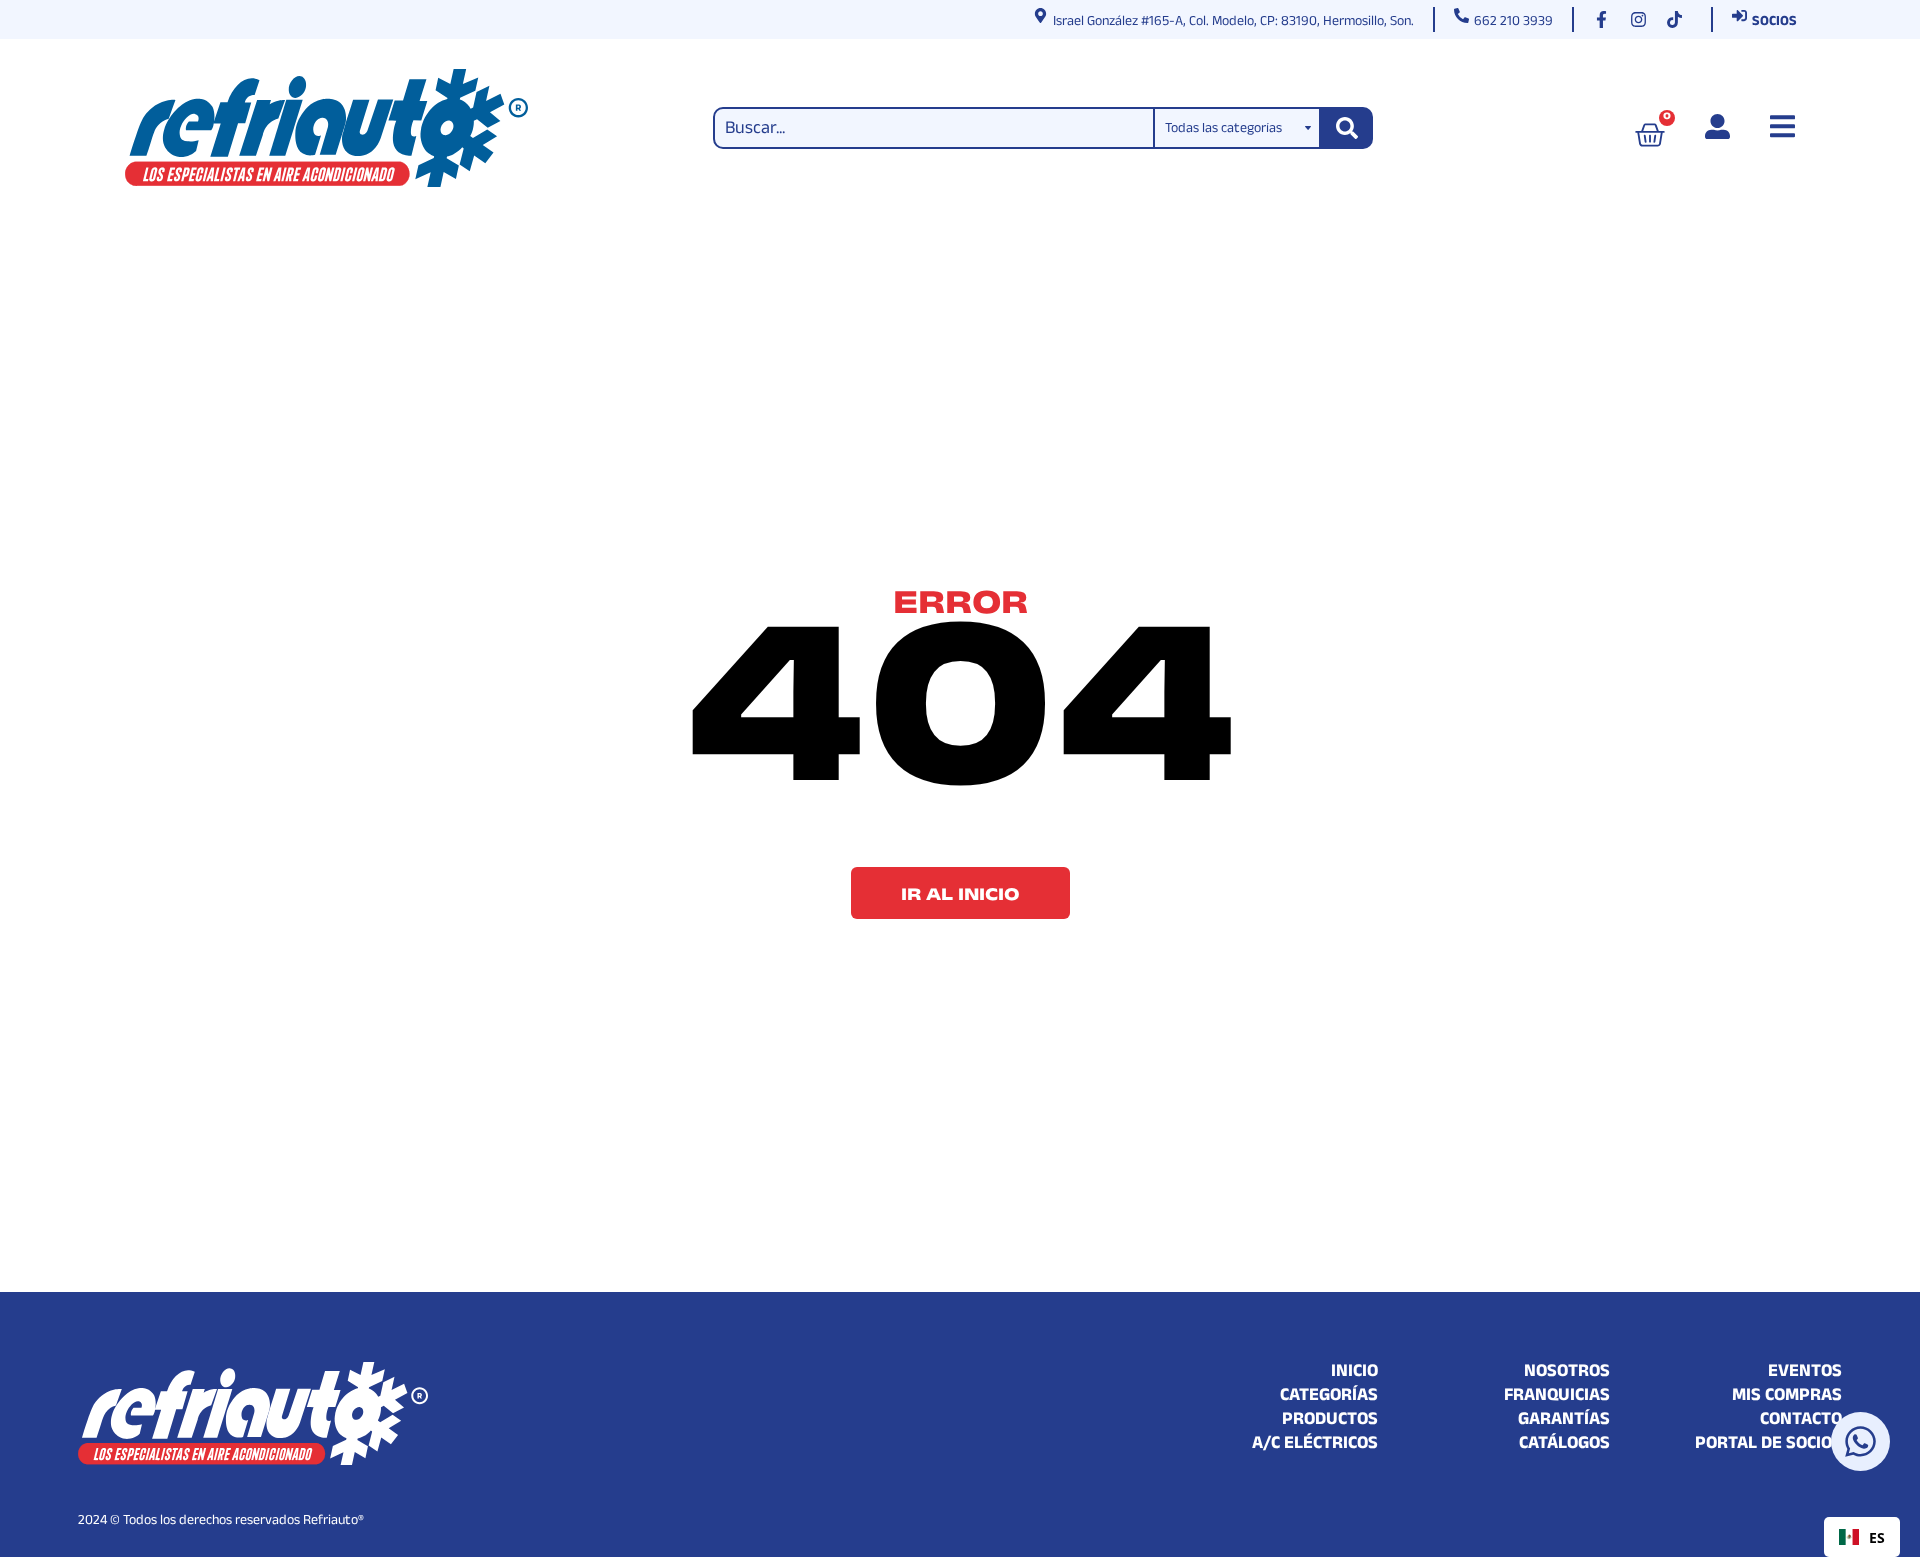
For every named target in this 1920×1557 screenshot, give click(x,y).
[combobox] (1862, 1537)
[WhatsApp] (1860, 1441)
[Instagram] (1643, 19)
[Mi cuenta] (1717, 126)
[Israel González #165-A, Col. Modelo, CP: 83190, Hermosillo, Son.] (1040, 15)
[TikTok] (1679, 19)
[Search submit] (1347, 128)
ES (1877, 1537)
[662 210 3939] (1461, 15)
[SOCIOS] (1739, 15)
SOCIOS (1774, 23)
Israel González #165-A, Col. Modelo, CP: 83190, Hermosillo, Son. (1233, 23)
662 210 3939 (1513, 23)
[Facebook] (1606, 19)
